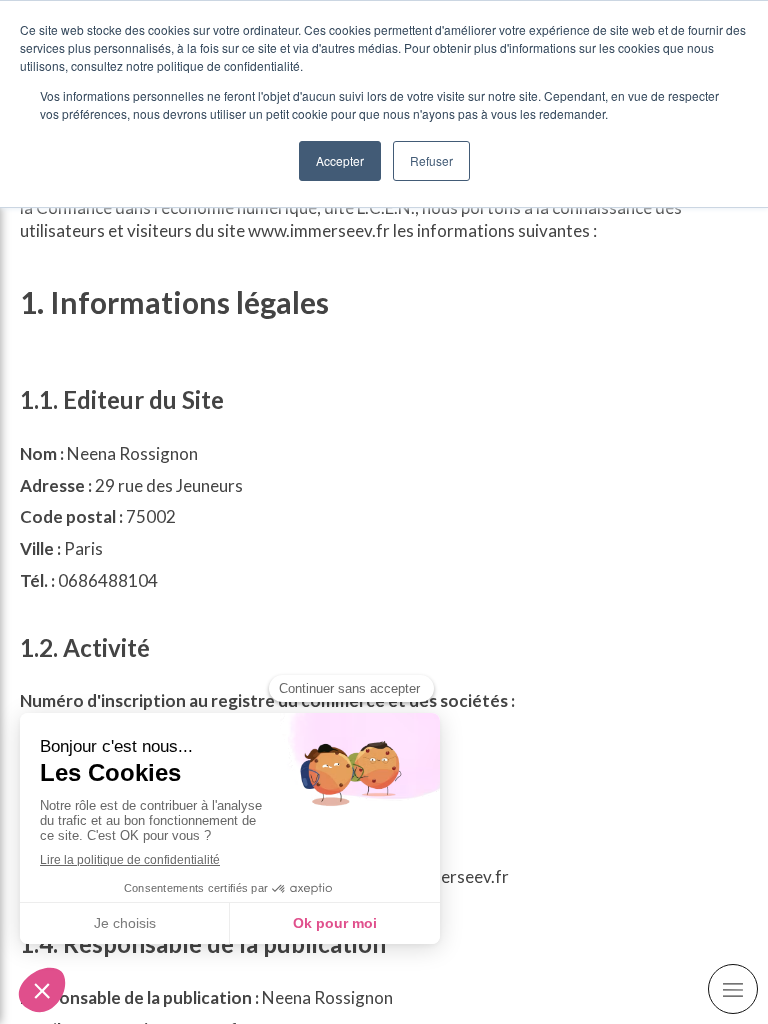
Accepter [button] (340, 160)
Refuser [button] (431, 160)
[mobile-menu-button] (733, 989)
